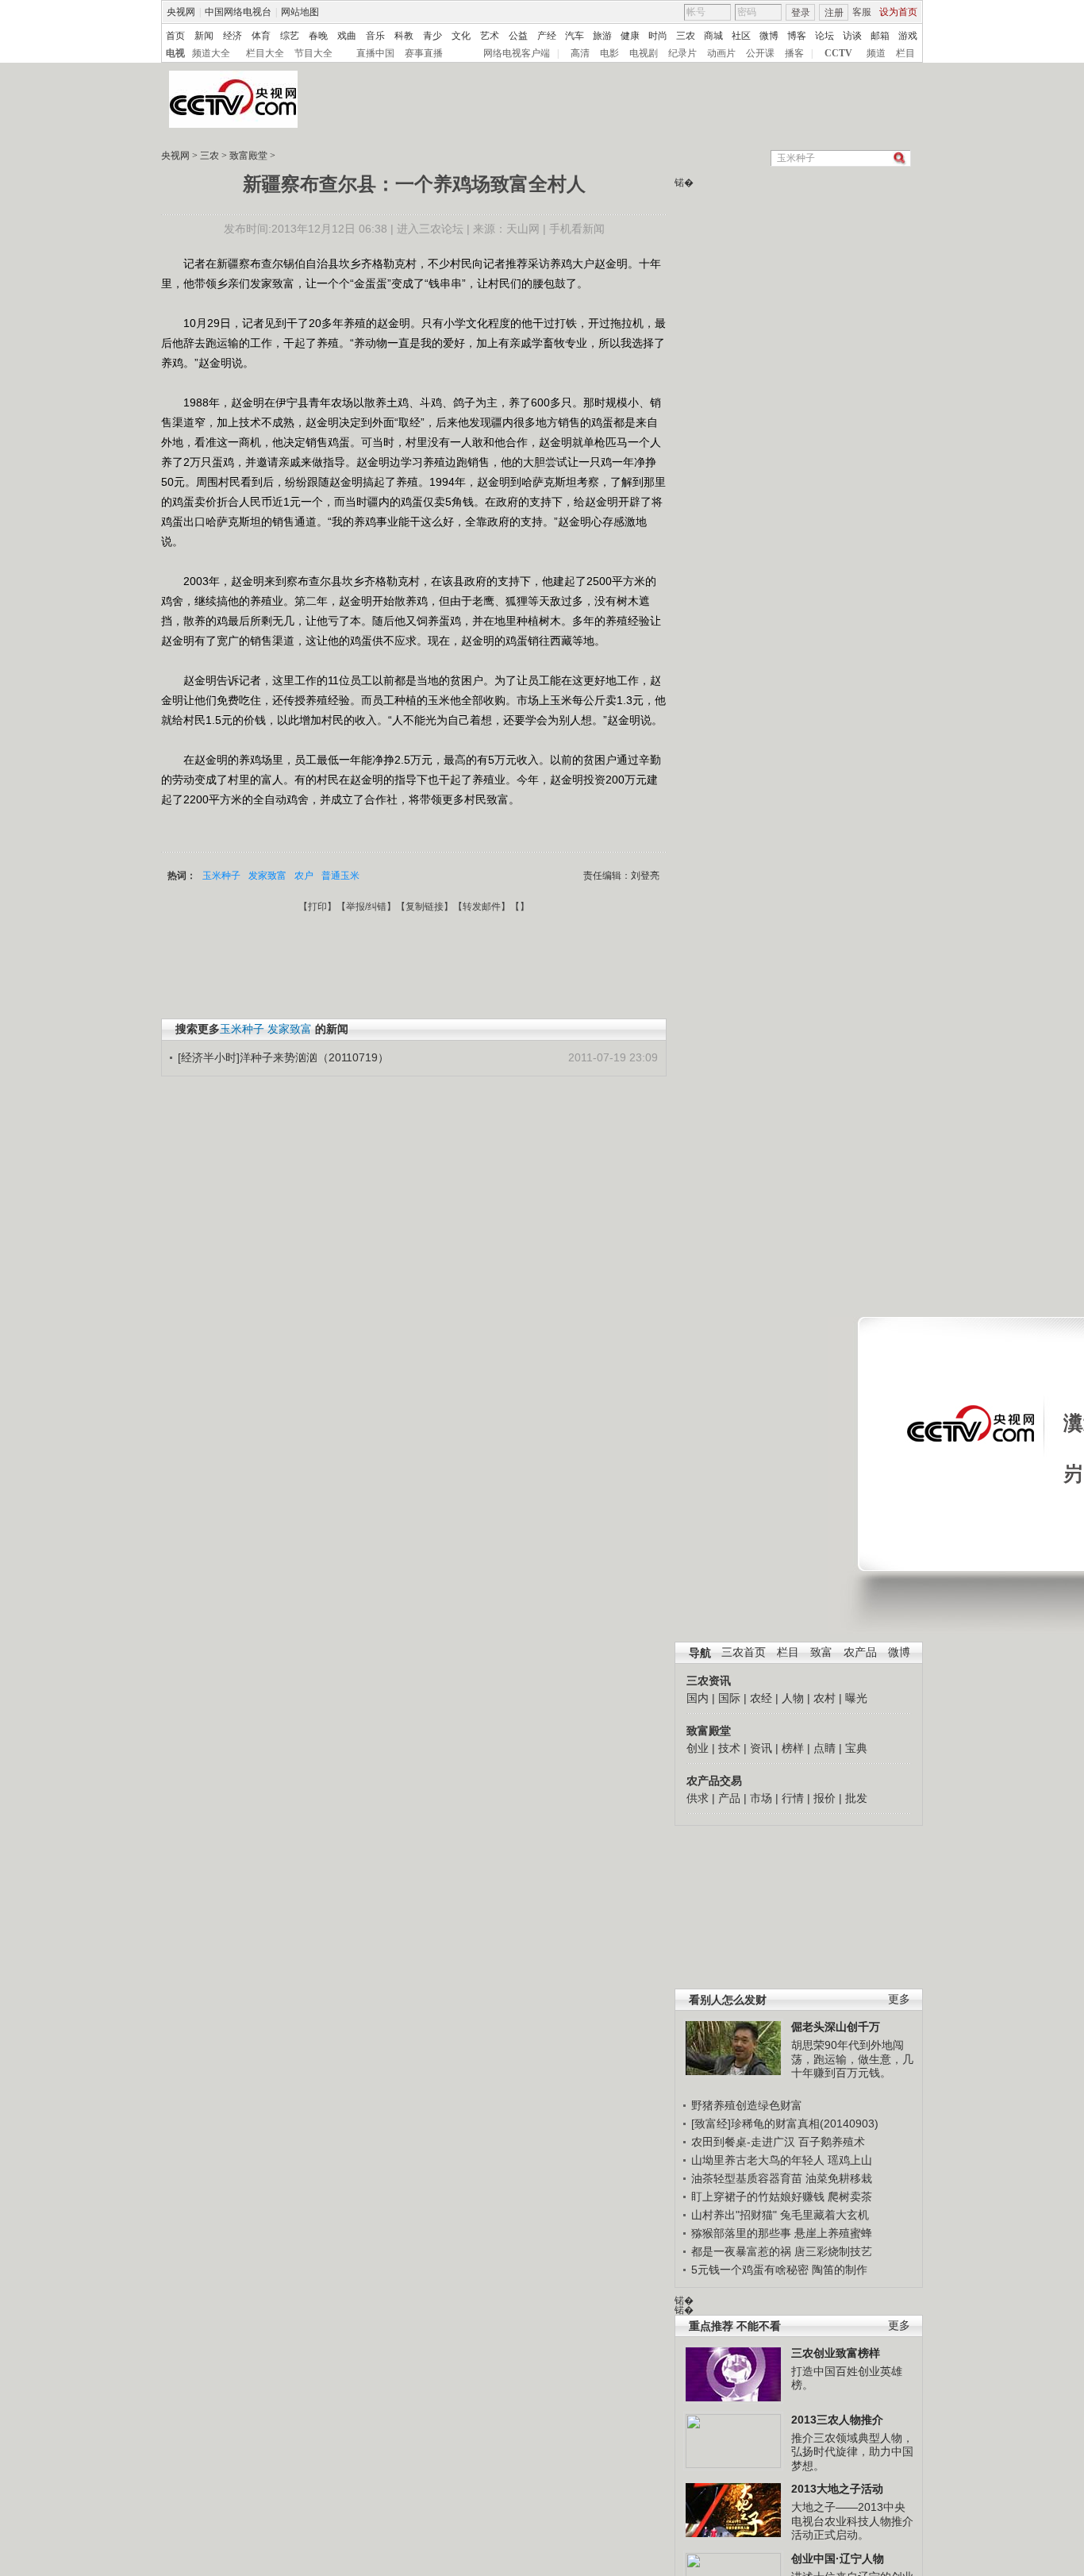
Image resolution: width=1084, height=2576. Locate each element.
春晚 (318, 36)
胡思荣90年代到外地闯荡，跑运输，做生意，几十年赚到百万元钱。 (852, 2059)
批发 (856, 1798)
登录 (801, 13)
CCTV (838, 53)
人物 (793, 1698)
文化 (461, 36)
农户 (304, 876)
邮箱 (880, 36)
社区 (741, 36)
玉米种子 (221, 876)
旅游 (602, 36)
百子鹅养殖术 (832, 2142)
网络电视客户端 (517, 53)
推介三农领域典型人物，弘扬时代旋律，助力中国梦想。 (852, 2452)
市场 (761, 1798)
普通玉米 (340, 876)
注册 (834, 13)
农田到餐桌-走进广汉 (743, 2142)
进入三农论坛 (430, 229)
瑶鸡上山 (850, 2160)
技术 (729, 1748)
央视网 (181, 12)
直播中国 (375, 53)
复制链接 (425, 907)
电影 (609, 53)
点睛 (825, 1748)
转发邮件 (482, 907)
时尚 (658, 36)
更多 (899, 1999)
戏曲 (347, 36)
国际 (729, 1698)
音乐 (375, 36)
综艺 (290, 36)
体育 (261, 36)
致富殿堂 (248, 156)
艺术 (490, 36)
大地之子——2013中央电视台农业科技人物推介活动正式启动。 (852, 2521)
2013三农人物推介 (837, 2420)
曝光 (856, 1698)
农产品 (860, 1652)
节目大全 (313, 53)
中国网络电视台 (238, 12)
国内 (698, 1698)
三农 (686, 36)
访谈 (852, 36)
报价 (825, 1798)
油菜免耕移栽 (839, 2178)
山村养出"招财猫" (734, 2215)
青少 (432, 36)
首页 (175, 36)
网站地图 (300, 12)
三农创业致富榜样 (836, 2353)
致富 (821, 1652)
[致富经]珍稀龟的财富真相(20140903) (785, 2124)
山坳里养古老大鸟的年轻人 (758, 2160)
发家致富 (267, 876)
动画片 (721, 53)
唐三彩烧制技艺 (833, 2251)
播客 (794, 53)
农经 (761, 1698)
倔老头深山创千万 (836, 2027)
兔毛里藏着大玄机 (825, 2215)
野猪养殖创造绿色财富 (747, 2105)
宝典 (856, 1748)
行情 (793, 1798)
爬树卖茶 (850, 2197)
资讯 (761, 1748)
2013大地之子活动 (837, 2489)
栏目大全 (265, 53)
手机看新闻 (577, 229)
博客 (797, 36)
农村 (825, 1698)
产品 (729, 1798)
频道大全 (211, 53)
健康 (630, 36)
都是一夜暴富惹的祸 (741, 2251)
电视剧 (644, 53)
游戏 (908, 36)
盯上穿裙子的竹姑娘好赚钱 (758, 2197)
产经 (547, 36)
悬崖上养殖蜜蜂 (833, 2233)
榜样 (793, 1748)
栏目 (905, 53)
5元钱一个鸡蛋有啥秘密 (750, 2270)
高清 (580, 53)
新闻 (204, 36)
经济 (233, 36)
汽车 (575, 36)
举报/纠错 (366, 907)
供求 (698, 1798)
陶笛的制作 (840, 2270)
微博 (769, 36)
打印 (317, 907)
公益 (518, 36)
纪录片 (682, 53)
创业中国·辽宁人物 (838, 2559)
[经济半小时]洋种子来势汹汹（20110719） (283, 1057)
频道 (876, 53)
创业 (698, 1748)
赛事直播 (424, 53)
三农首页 (744, 1652)
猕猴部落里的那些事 (741, 2233)
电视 (175, 53)
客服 (862, 12)
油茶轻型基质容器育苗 (747, 2178)
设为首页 (898, 12)
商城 (713, 36)
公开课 (760, 53)
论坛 (825, 36)
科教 (404, 36)
